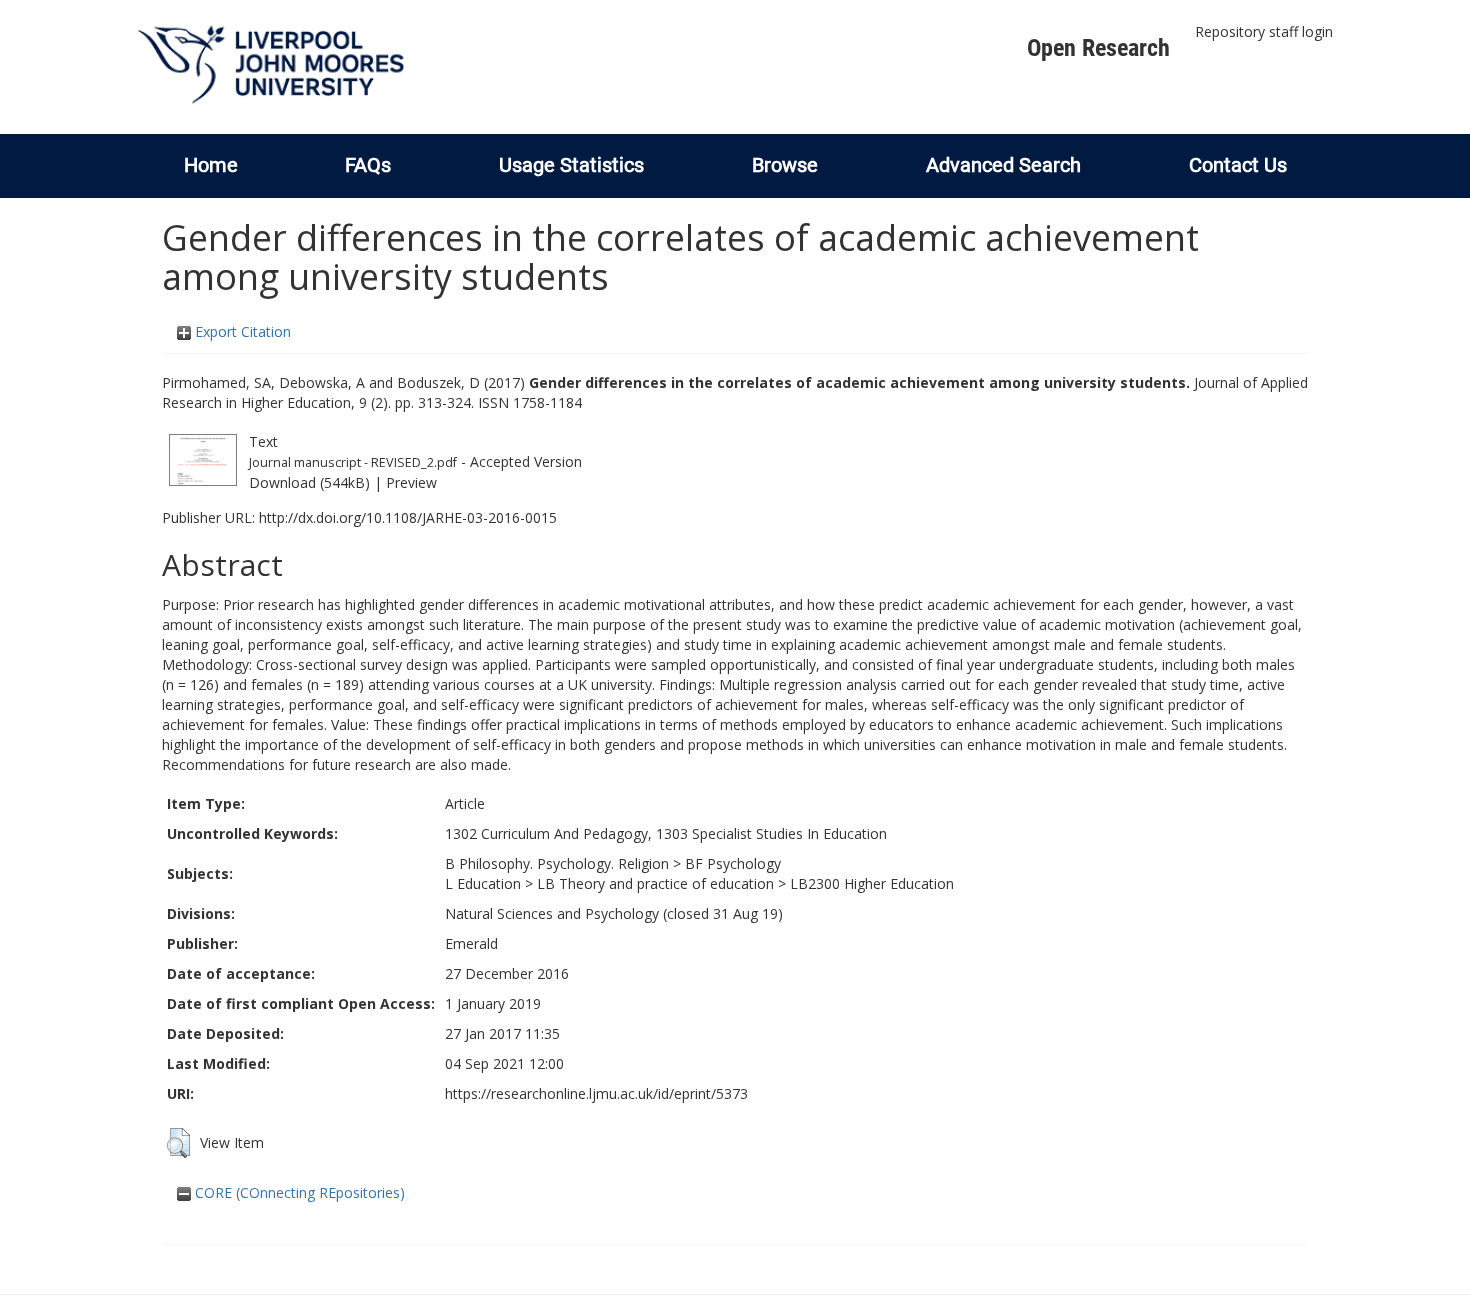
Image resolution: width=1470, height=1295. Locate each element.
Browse (785, 165)
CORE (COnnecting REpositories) (298, 1192)
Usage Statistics (571, 165)
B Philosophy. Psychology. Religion (557, 863)
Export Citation (241, 331)
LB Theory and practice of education (655, 883)
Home (211, 165)
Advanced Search (1003, 165)
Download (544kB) (309, 482)
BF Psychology (733, 863)
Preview (411, 482)
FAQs (368, 165)
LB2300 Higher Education (872, 883)
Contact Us (1238, 165)
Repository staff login (1264, 31)
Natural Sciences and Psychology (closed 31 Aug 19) (614, 913)
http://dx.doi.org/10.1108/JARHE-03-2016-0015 (408, 517)
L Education (483, 883)
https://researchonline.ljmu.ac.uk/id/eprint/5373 (596, 1093)
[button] (178, 1143)
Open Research (1098, 48)
